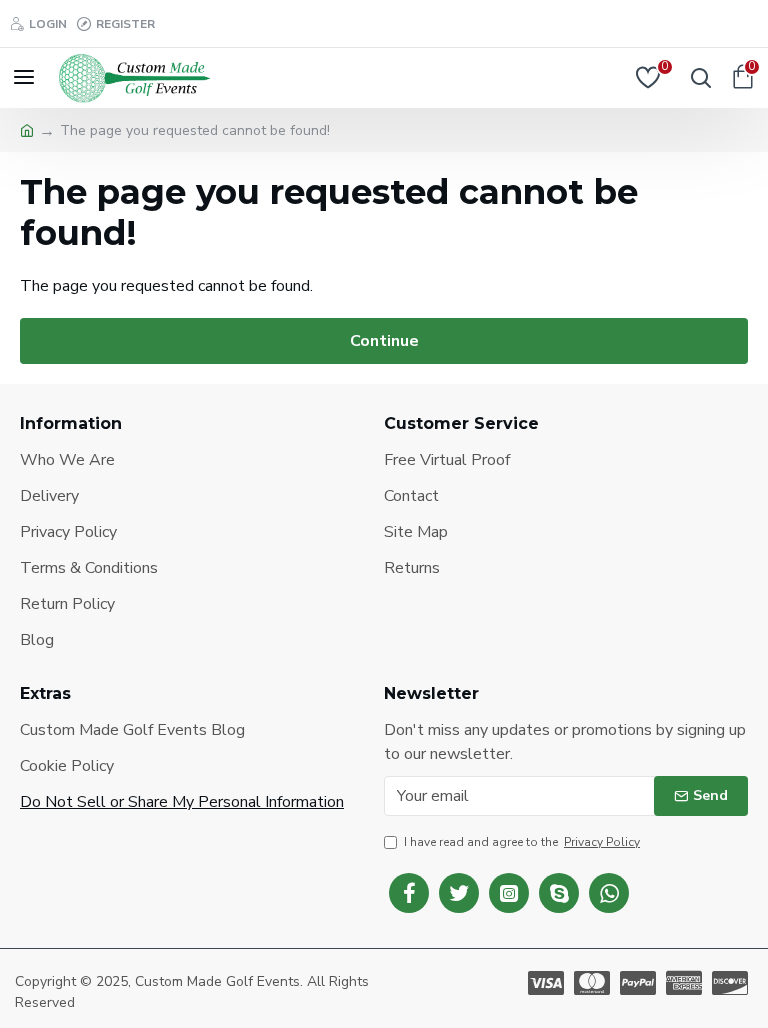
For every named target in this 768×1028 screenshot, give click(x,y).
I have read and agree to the (522, 842)
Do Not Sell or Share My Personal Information (182, 802)
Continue (384, 341)
